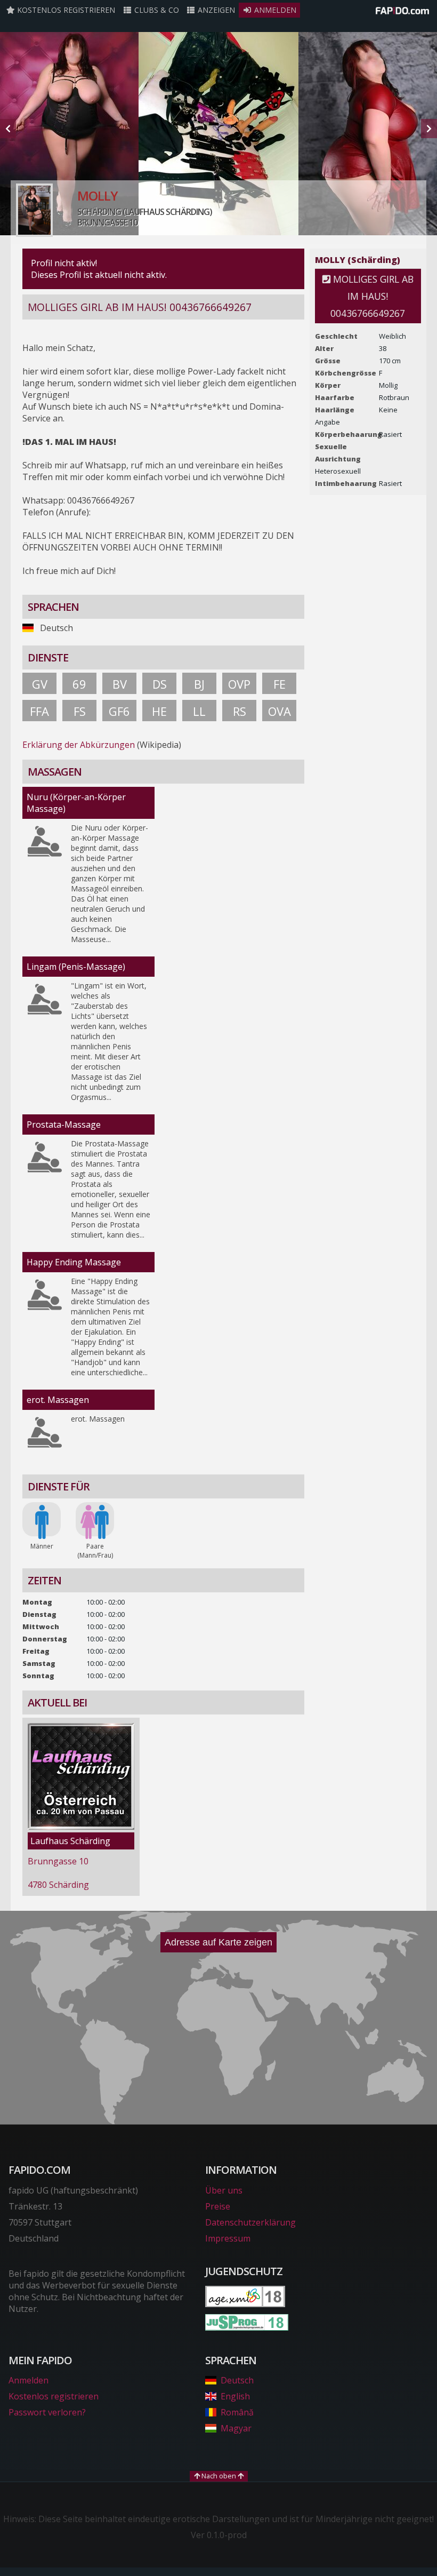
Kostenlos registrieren (65, 10)
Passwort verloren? (47, 2412)
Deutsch (237, 2380)
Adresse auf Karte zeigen (218, 1942)
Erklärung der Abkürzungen (79, 745)
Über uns (224, 2190)
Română (237, 2412)
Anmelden (274, 10)
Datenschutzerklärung (250, 2222)
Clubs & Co (156, 10)
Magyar (236, 2428)
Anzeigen (215, 10)
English (235, 2396)
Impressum (228, 2238)
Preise (218, 2206)
